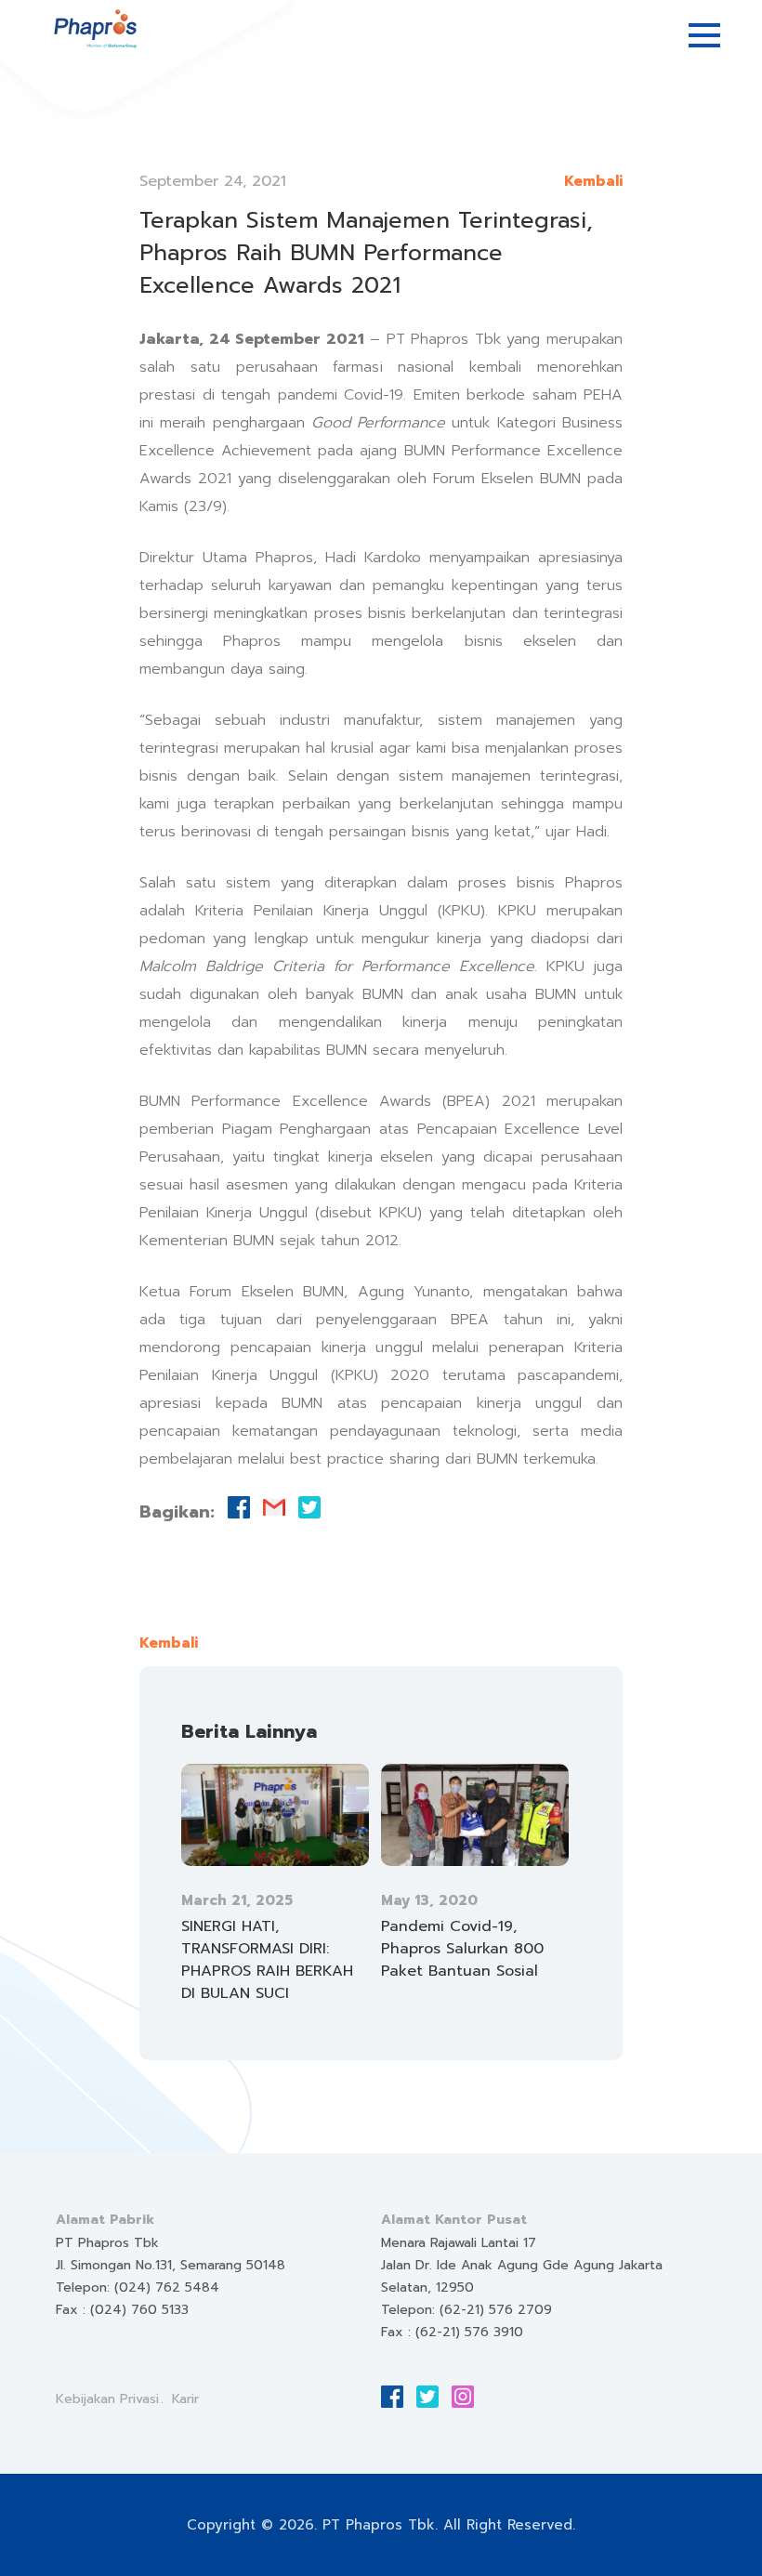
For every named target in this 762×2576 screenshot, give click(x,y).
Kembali (593, 181)
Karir (185, 2399)
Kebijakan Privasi (107, 2399)
